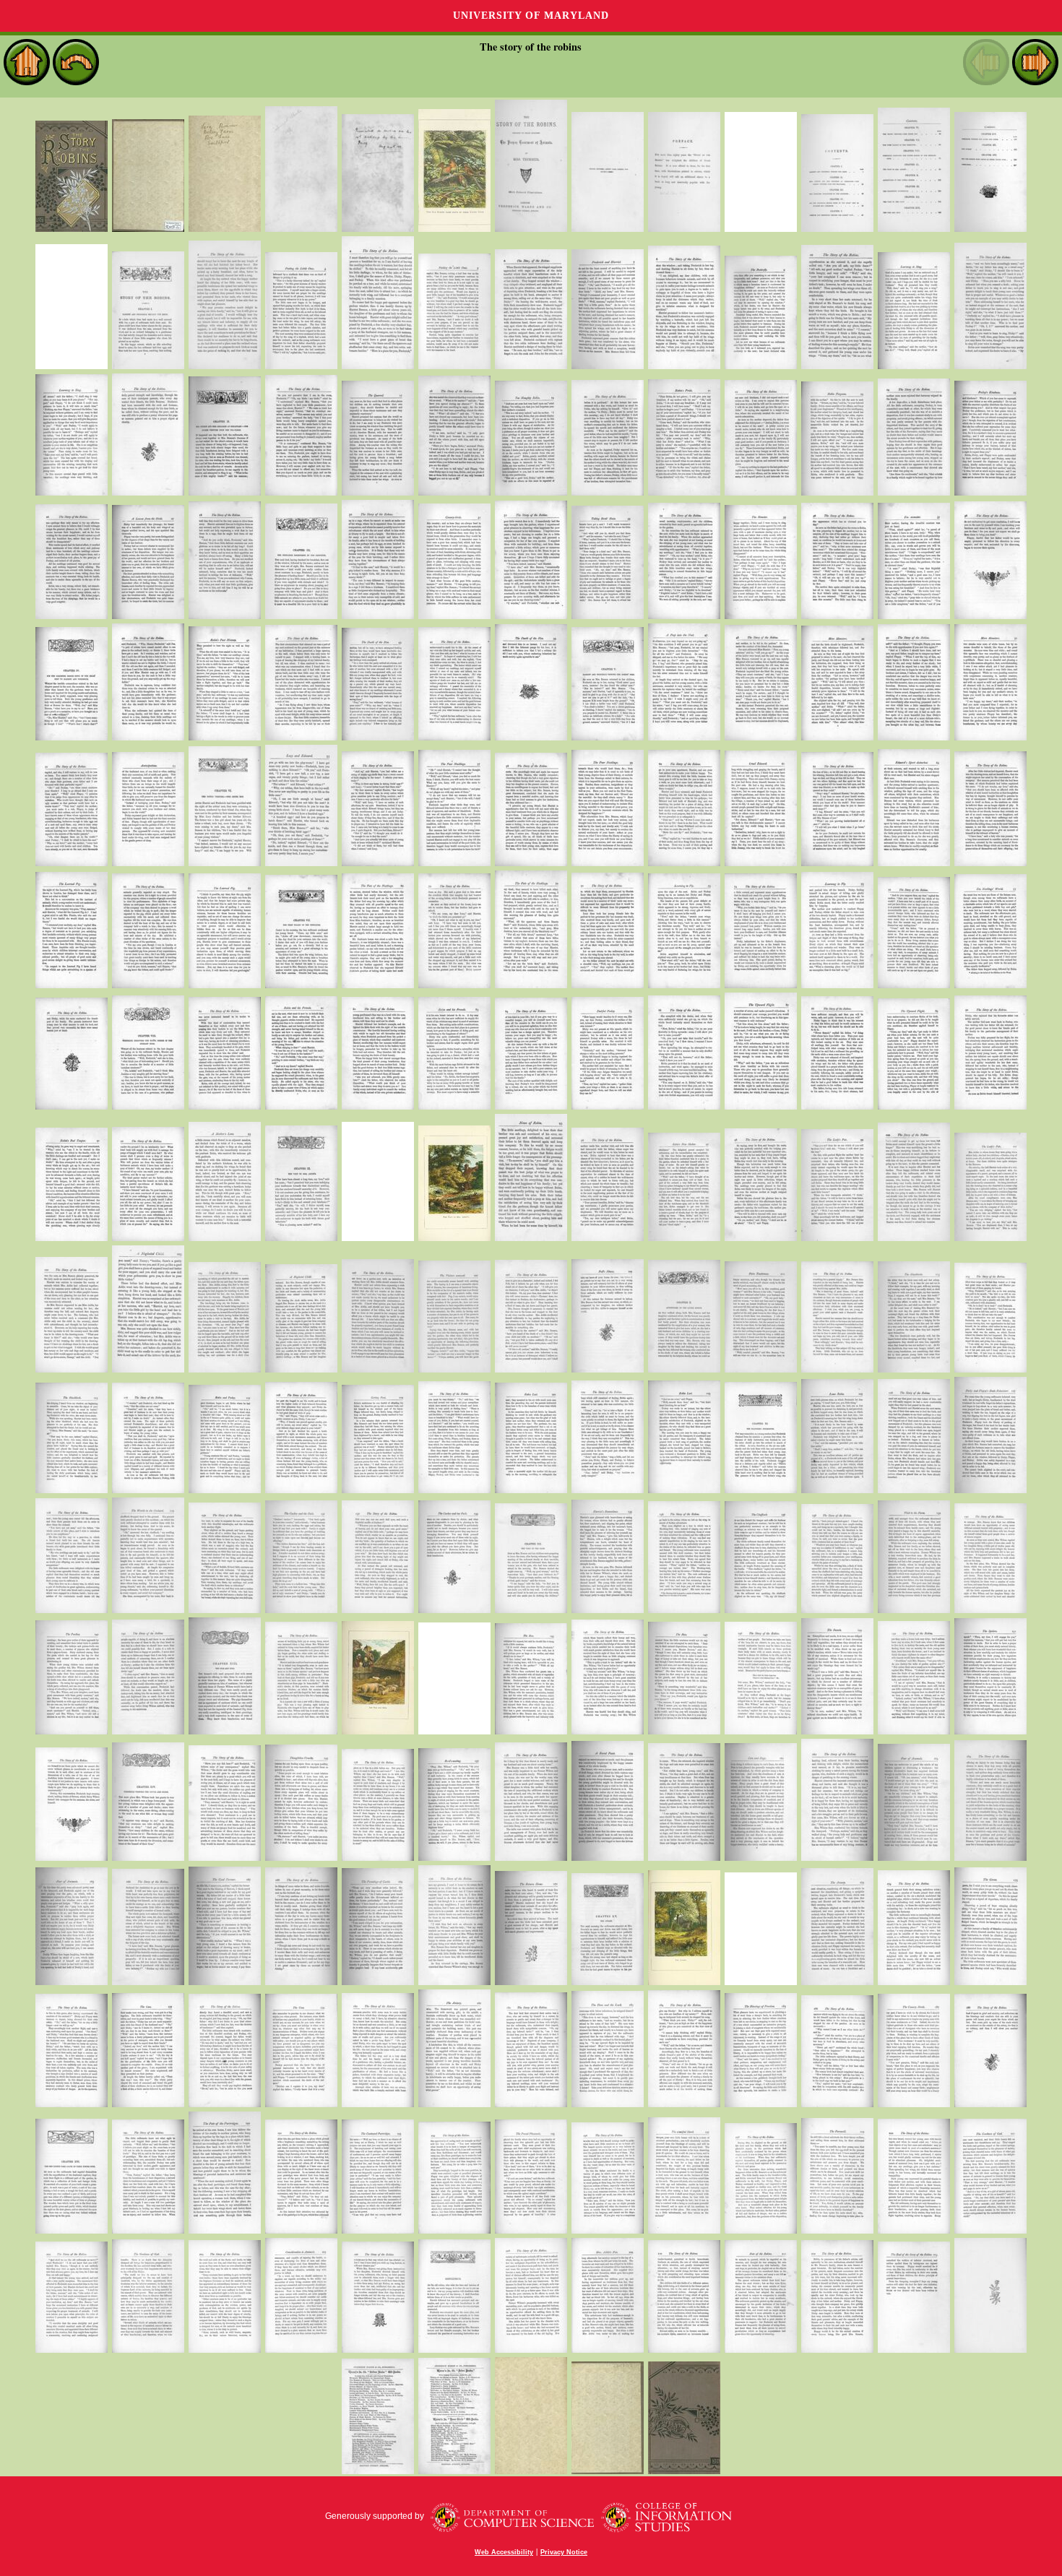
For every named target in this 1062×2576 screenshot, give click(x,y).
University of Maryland (531, 16)
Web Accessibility (504, 2552)
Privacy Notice (564, 2552)
